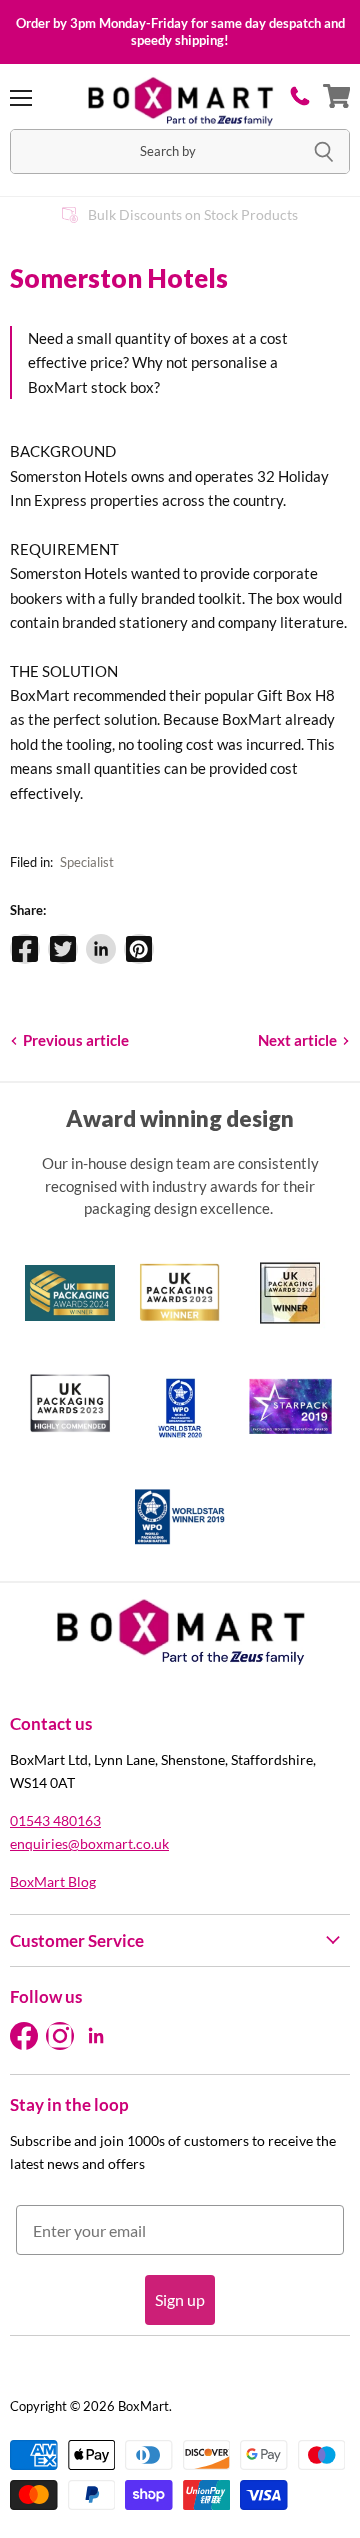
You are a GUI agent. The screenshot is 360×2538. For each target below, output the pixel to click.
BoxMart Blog (53, 1881)
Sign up (180, 2299)
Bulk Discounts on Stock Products (193, 214)
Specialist (87, 862)
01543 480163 (55, 1820)
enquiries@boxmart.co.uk (89, 1843)
